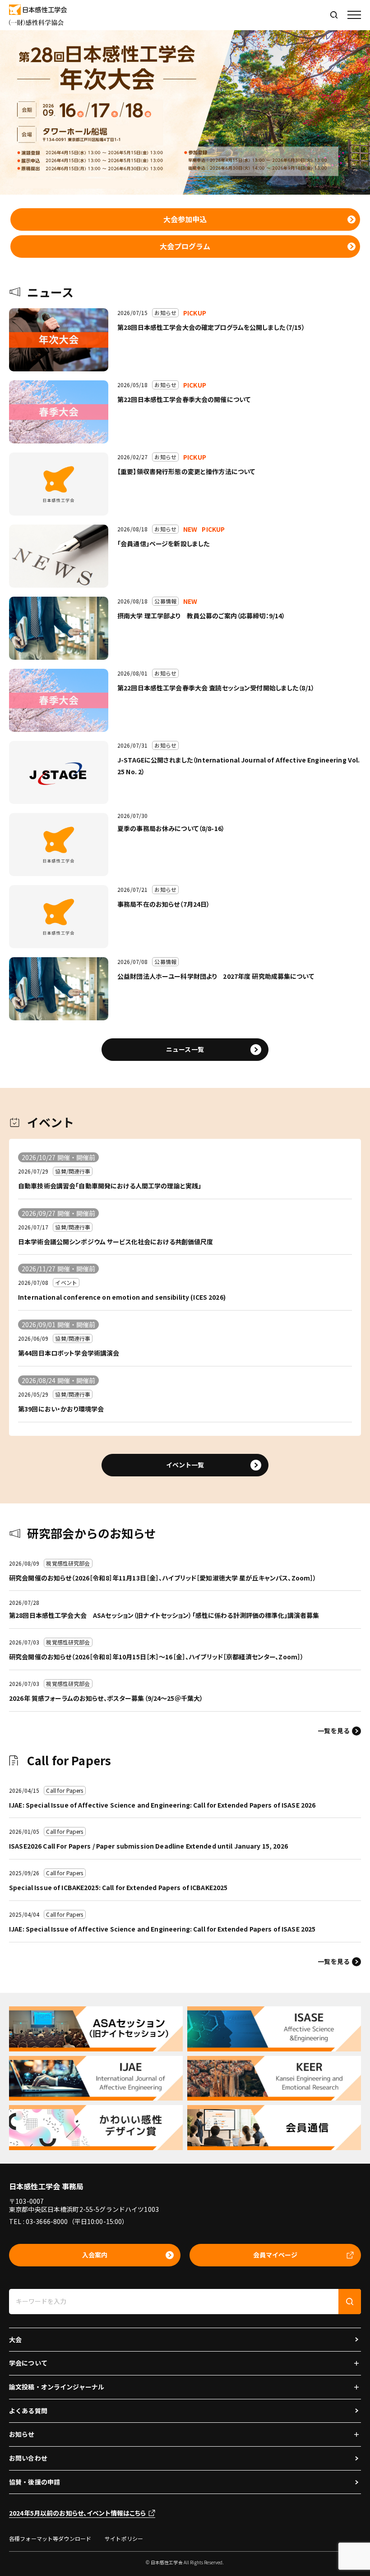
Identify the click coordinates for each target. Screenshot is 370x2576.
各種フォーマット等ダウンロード (50, 2538)
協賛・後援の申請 (35, 2482)
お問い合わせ (28, 2458)
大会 (15, 2339)
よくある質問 (28, 2411)
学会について (28, 2363)
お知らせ (22, 2434)
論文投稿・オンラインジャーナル (57, 2387)
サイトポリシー (124, 2538)
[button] (354, 15)
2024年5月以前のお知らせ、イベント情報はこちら (78, 2513)
